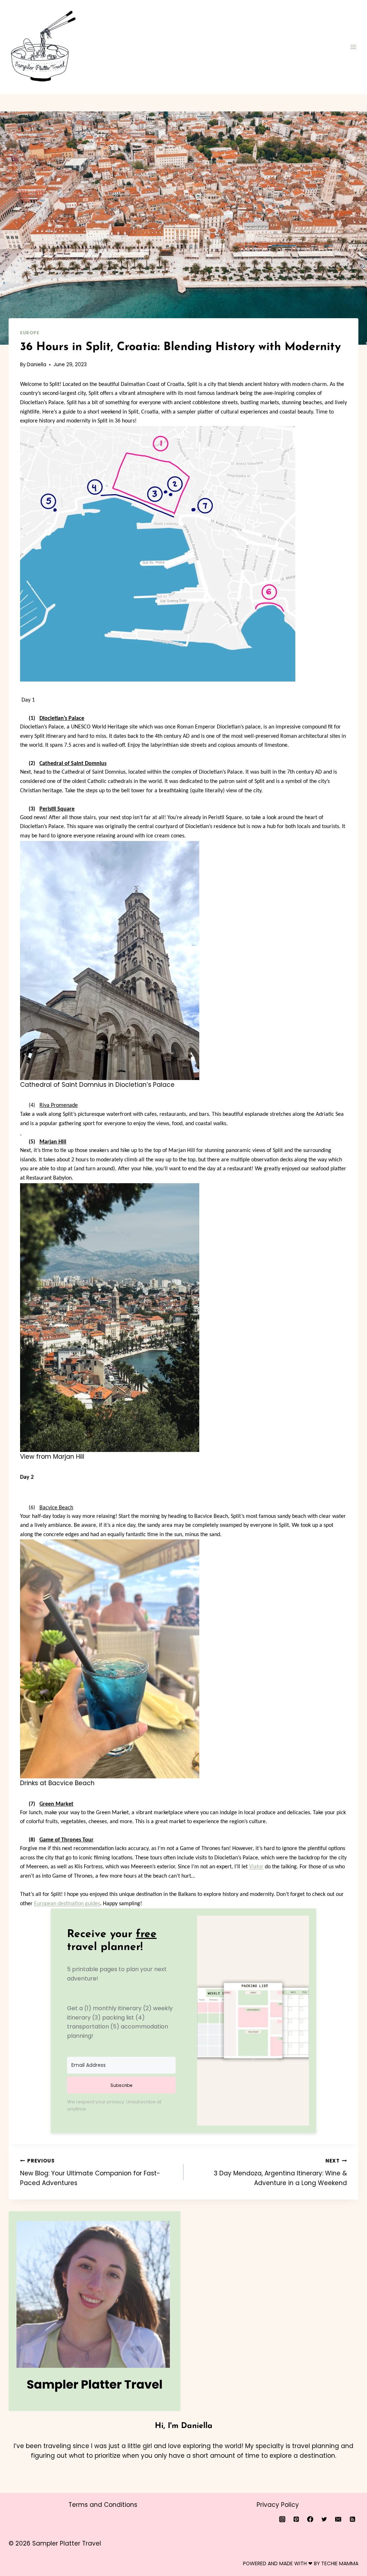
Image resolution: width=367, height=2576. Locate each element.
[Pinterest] (296, 2519)
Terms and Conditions (103, 2505)
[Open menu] (353, 47)
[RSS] (352, 2519)
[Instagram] (282, 2519)
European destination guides (67, 1904)
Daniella (37, 365)
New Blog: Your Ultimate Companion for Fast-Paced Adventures (90, 2172)
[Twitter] (324, 2519)
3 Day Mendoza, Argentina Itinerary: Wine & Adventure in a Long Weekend (280, 2172)
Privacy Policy (278, 2505)
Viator (256, 1867)
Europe (30, 333)
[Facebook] (310, 2519)
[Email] (338, 2519)
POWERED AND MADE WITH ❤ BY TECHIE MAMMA (301, 2563)
